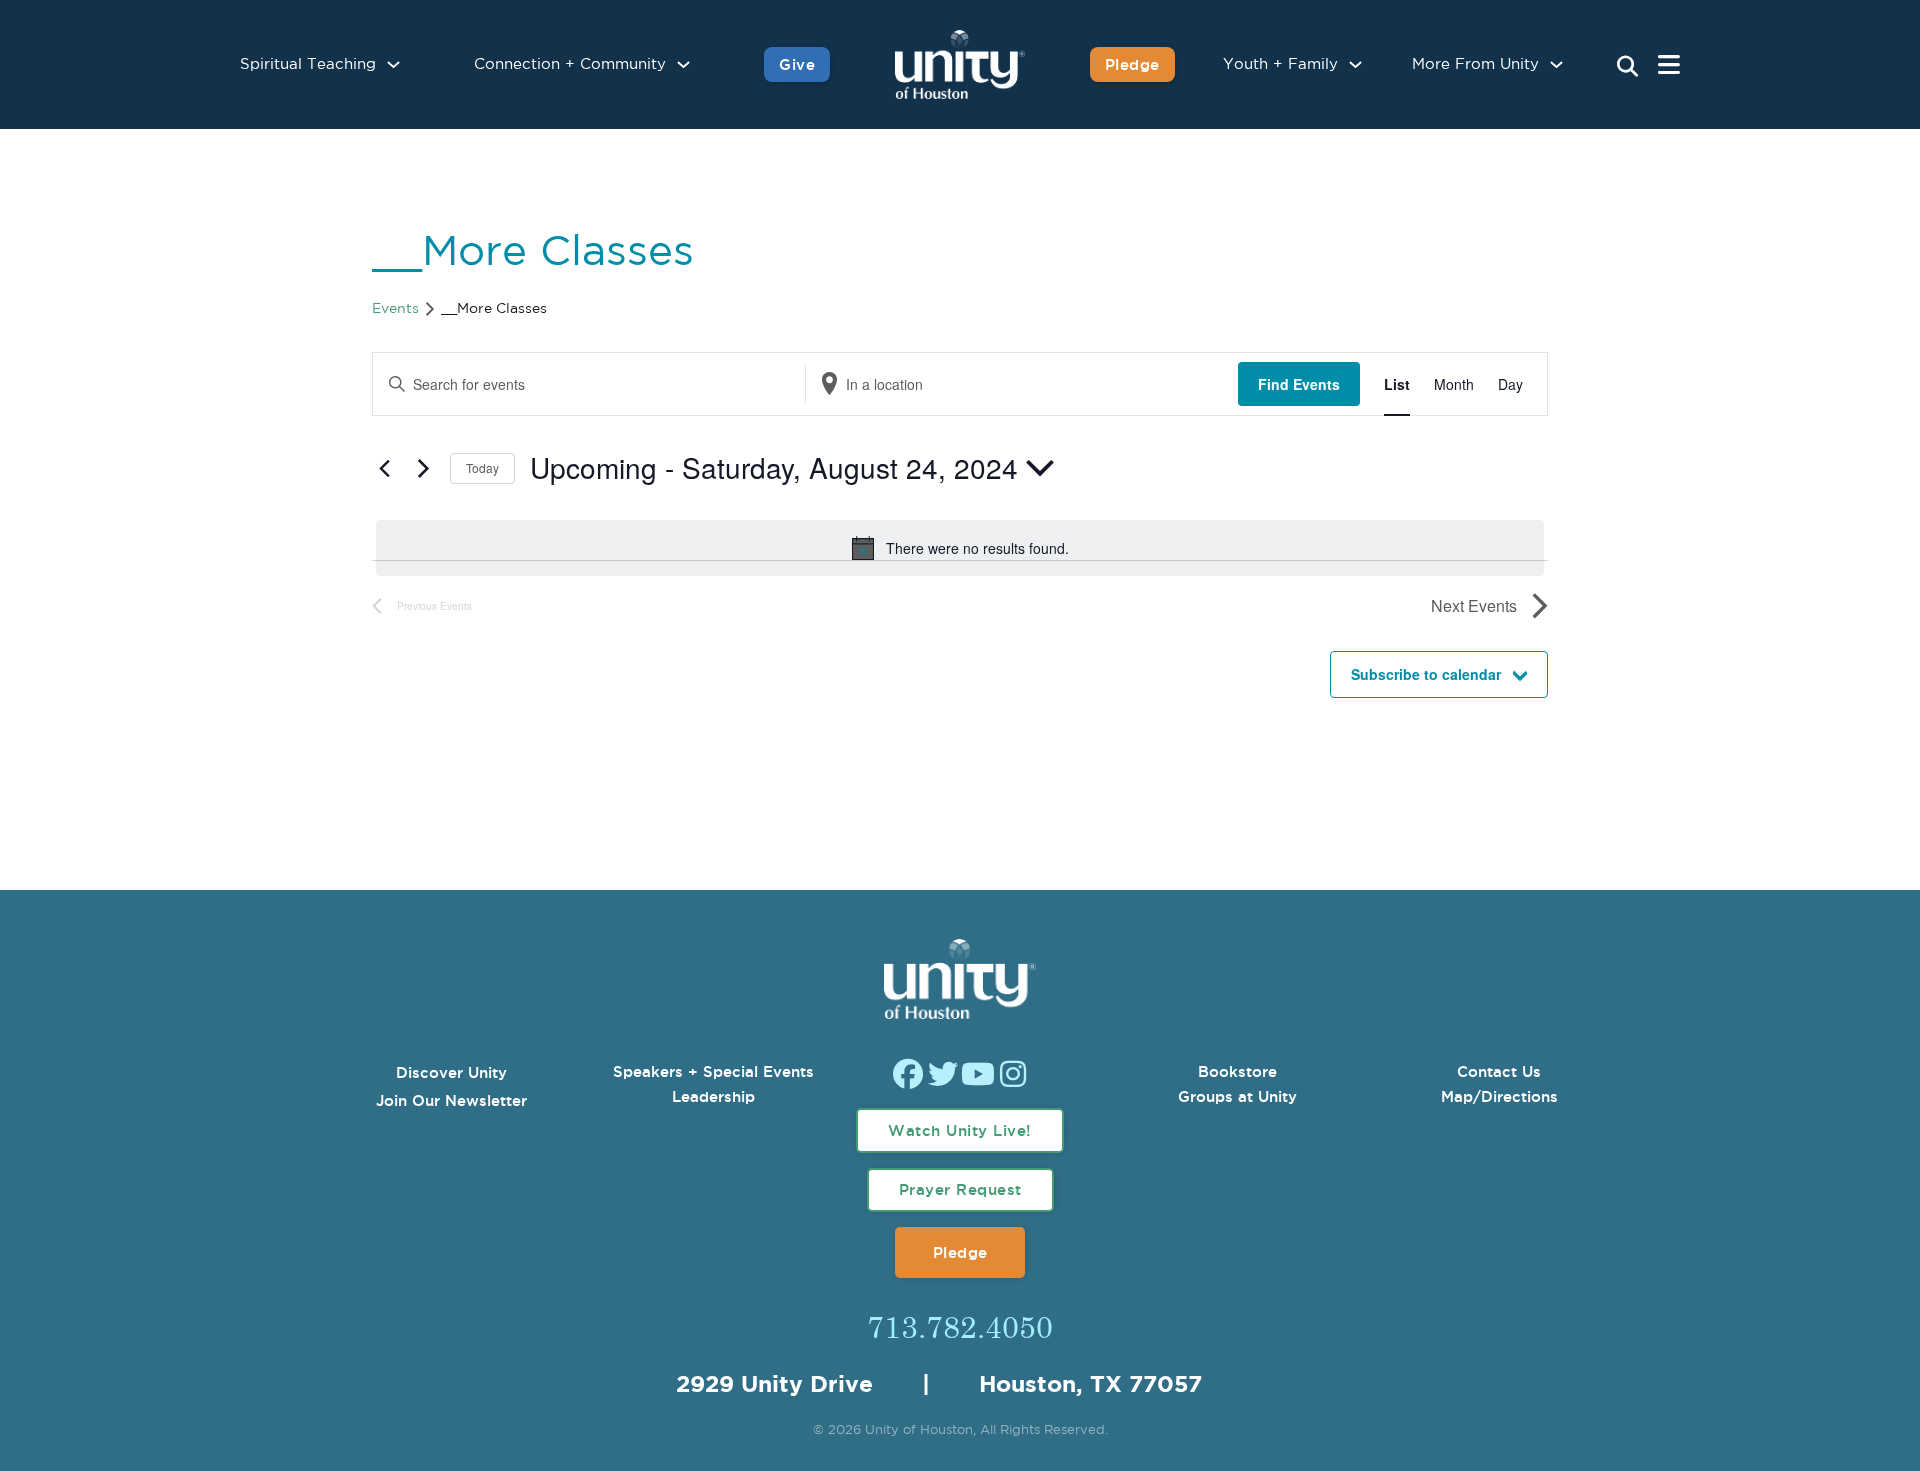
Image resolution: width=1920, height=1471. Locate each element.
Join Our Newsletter (451, 1100)
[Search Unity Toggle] (1628, 67)
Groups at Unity (1237, 1096)
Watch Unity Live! (960, 1130)
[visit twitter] (943, 1076)
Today (482, 467)
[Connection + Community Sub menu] (683, 64)
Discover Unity (451, 1072)
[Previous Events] (384, 468)
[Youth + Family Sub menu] (1355, 64)
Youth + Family (1280, 64)
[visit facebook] (908, 1076)
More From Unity (1475, 64)
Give (797, 64)
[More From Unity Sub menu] (1556, 64)
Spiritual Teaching (308, 64)
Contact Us (1499, 1071)
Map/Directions (1499, 1096)
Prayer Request (960, 1189)
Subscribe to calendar (1426, 674)
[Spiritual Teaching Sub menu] (393, 64)
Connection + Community (570, 64)
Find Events (1299, 384)
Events (395, 309)
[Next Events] (423, 468)
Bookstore (1237, 1071)
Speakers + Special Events (713, 1071)
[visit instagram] (1013, 1076)
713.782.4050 (960, 1326)
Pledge (1132, 64)
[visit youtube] (978, 1076)
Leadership (713, 1096)
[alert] (960, 548)
